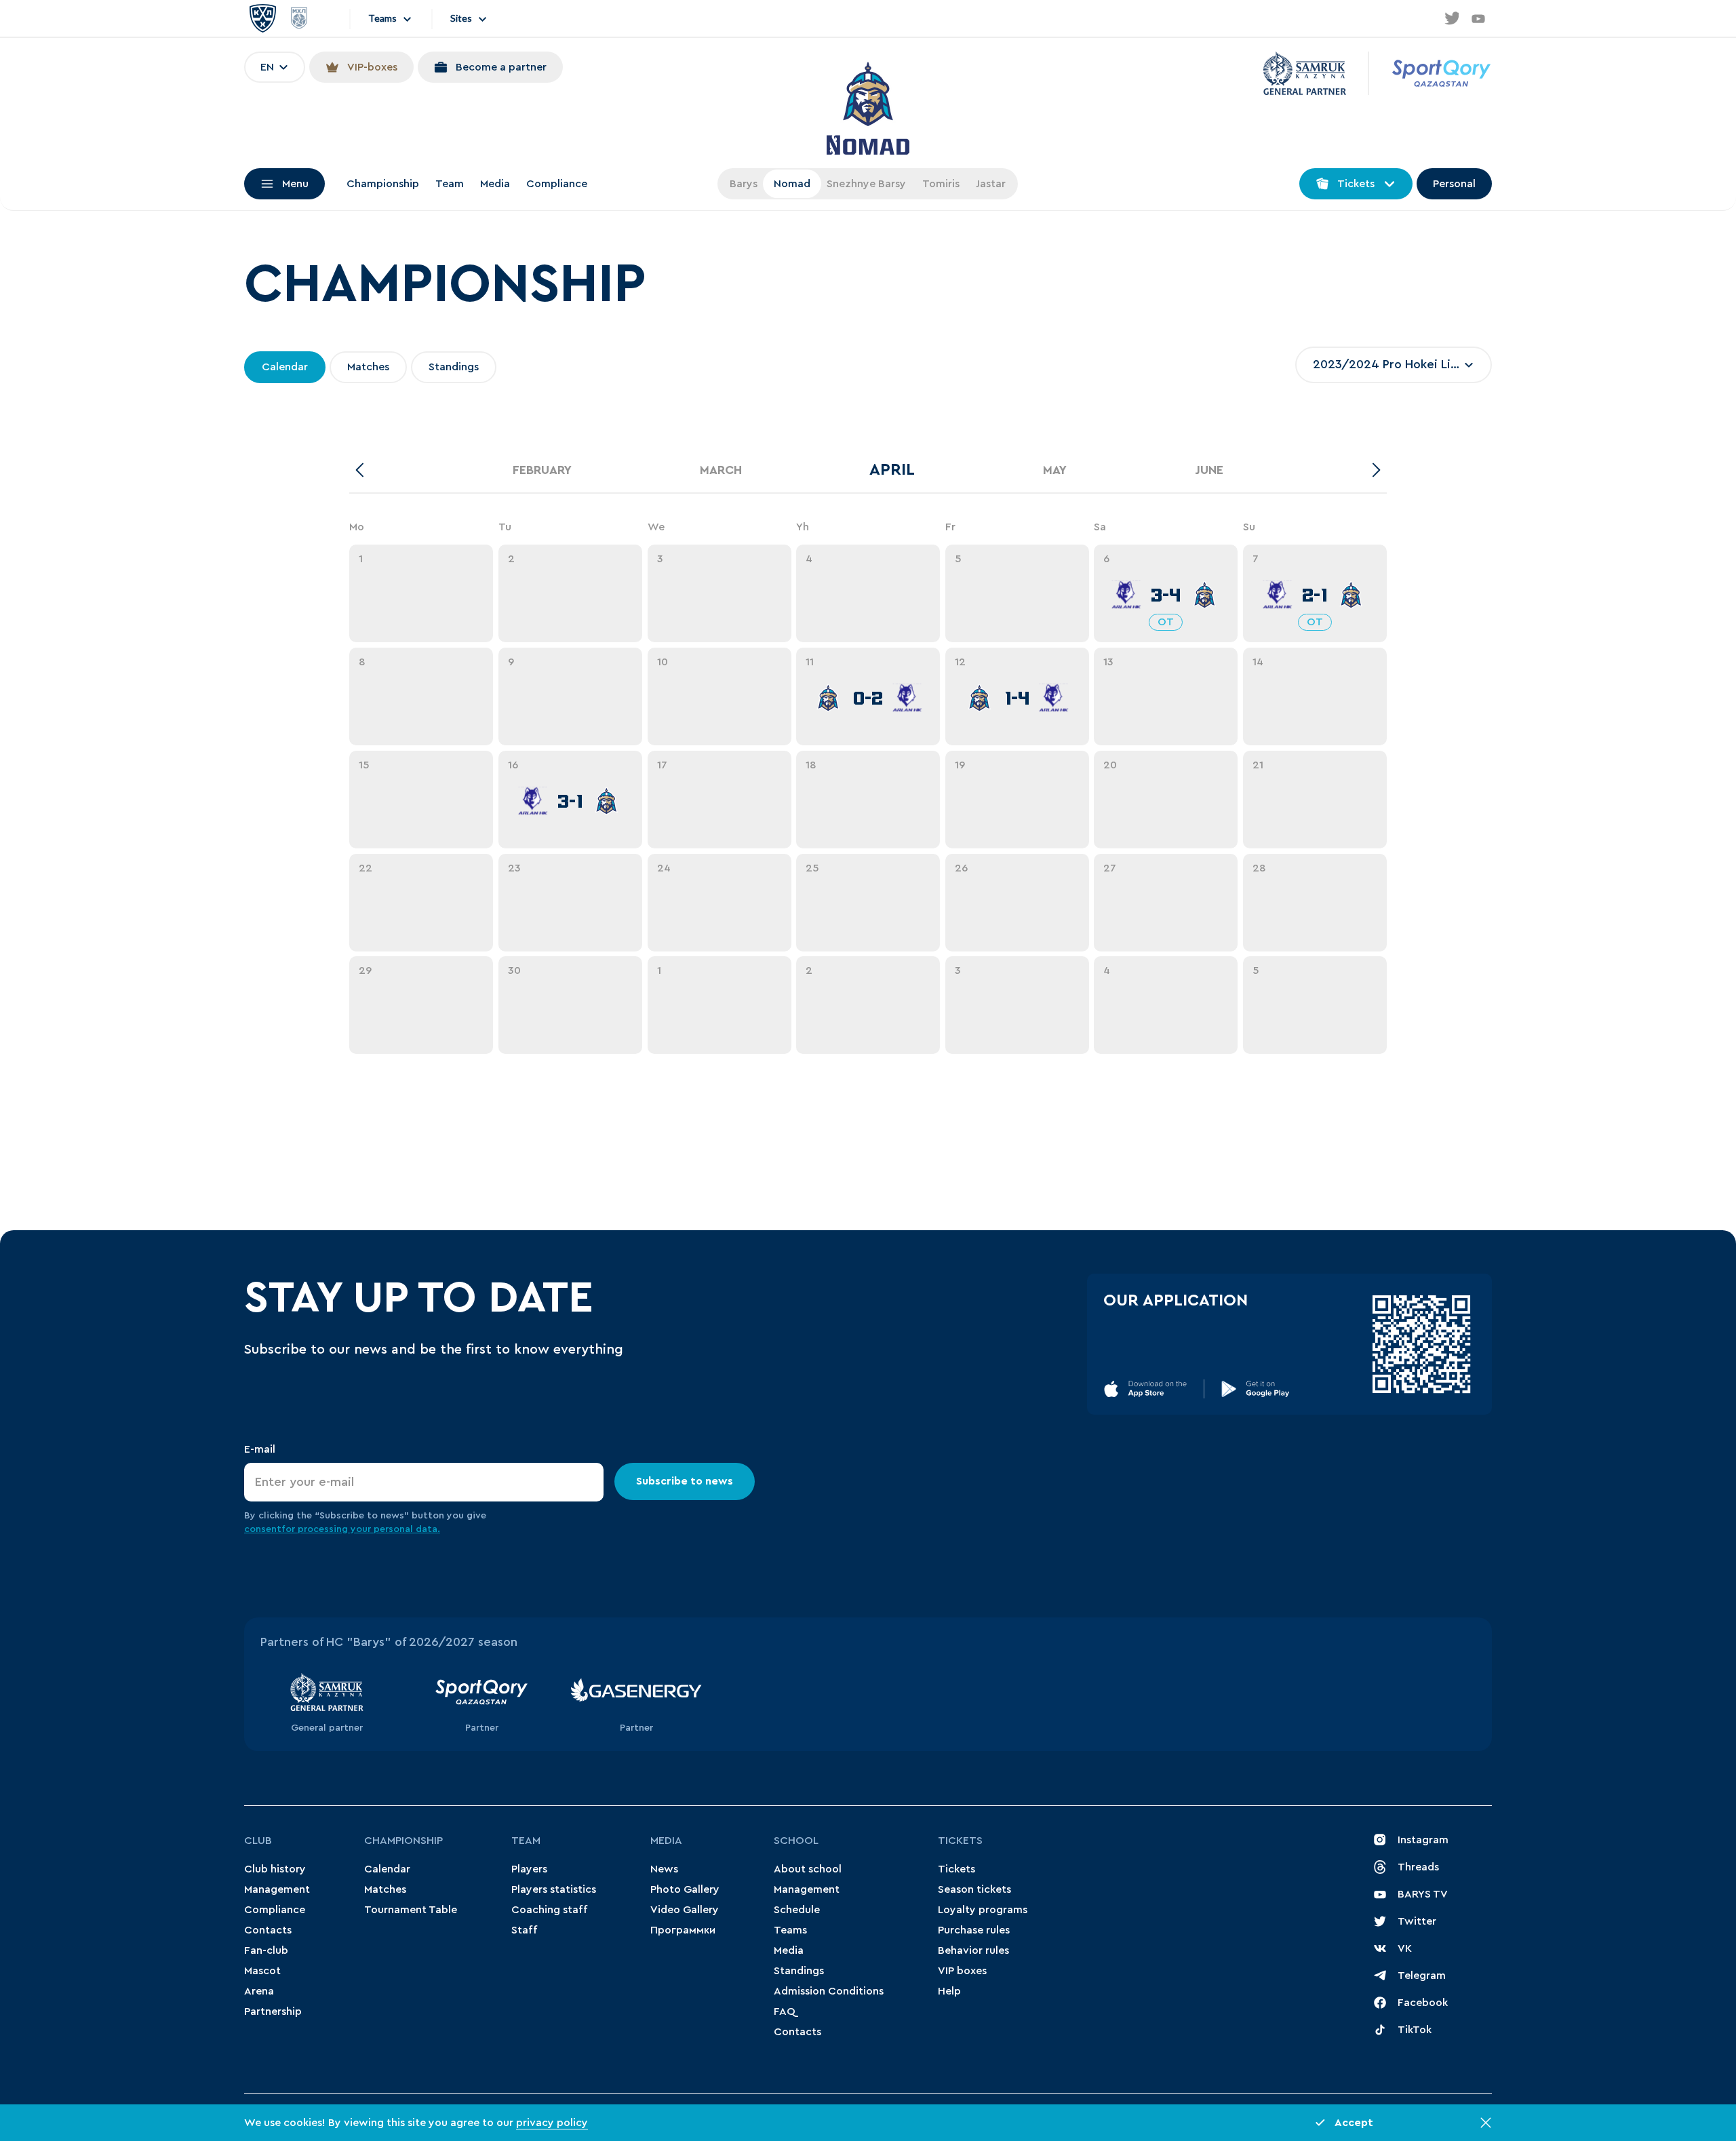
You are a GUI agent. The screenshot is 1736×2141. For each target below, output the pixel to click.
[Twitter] (1451, 18)
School (796, 1841)
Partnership (273, 2011)
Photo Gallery (685, 1889)
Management (277, 1889)
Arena (259, 1991)
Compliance (557, 184)
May (1055, 470)
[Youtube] (1478, 18)
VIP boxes (962, 1971)
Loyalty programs (983, 1910)
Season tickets (974, 1889)
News (664, 1869)
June (1209, 470)
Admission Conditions (829, 1991)
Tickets (960, 1841)
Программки (683, 1930)
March (721, 470)
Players (529, 1869)
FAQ (785, 2011)
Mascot (262, 1971)
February (542, 470)
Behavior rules (973, 1950)
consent (263, 1529)
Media (495, 184)
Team (450, 184)
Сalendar (387, 1869)
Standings (799, 1971)
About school (808, 1869)
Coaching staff (550, 1910)
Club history (275, 1869)
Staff (525, 1930)
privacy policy (552, 2123)
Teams (790, 1930)
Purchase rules (974, 1930)
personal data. (407, 1529)
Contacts (268, 1930)
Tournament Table (411, 1910)
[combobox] (1394, 365)
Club (258, 1841)
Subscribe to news (685, 1481)
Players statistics (554, 1889)
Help (949, 1991)
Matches (385, 1889)
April (892, 470)
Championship (383, 184)
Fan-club (266, 1950)
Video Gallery (685, 1910)
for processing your (328, 1529)
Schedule (797, 1910)
